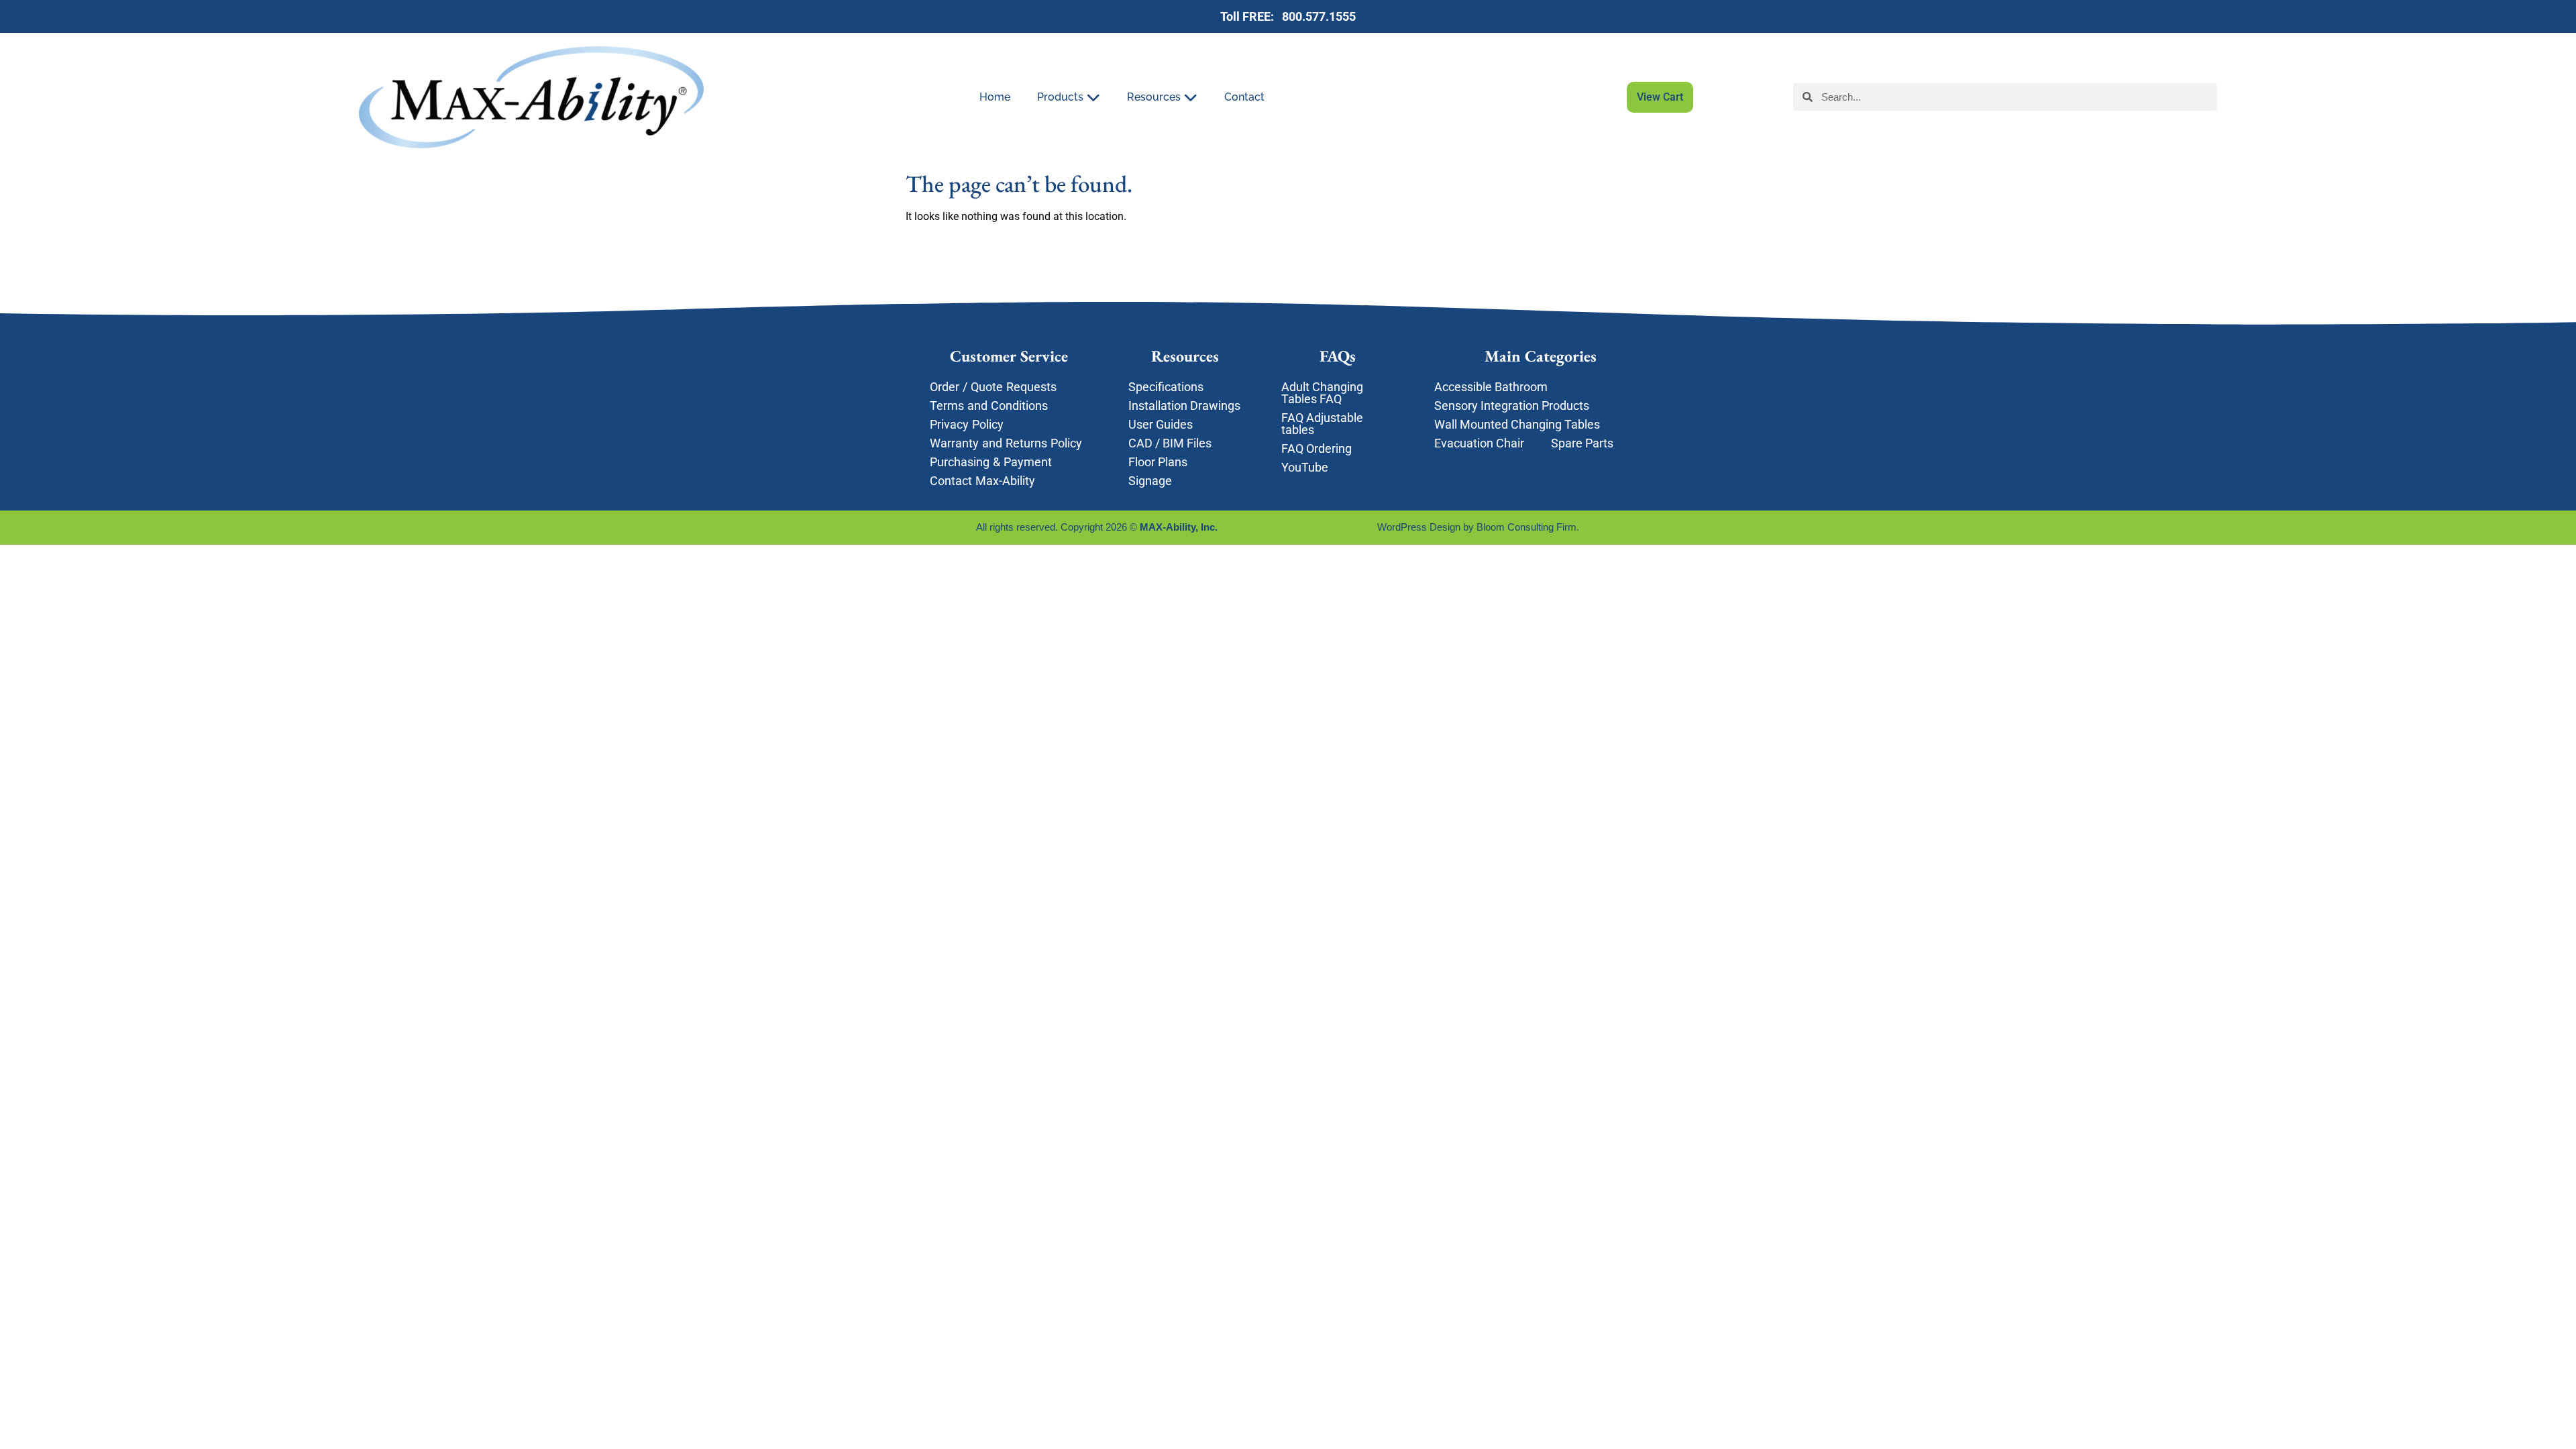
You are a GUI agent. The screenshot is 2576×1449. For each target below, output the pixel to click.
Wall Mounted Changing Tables (1517, 424)
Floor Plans (1158, 462)
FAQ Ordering (1317, 448)
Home (995, 97)
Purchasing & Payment (991, 462)
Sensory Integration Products (1512, 406)
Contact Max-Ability (982, 481)
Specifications (1166, 387)
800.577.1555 (1316, 16)
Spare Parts (1582, 443)
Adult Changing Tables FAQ (1322, 393)
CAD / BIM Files (1170, 443)
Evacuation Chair (1479, 443)
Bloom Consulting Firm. (1529, 527)
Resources (1154, 97)
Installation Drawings (1184, 406)
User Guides (1161, 424)
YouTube (1305, 467)
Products (1060, 97)
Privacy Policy (967, 424)
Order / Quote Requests (995, 387)
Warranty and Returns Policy (1006, 443)
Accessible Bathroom (1491, 387)
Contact (1244, 97)
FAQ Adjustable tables (1322, 424)
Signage (1150, 481)
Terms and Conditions (989, 406)
